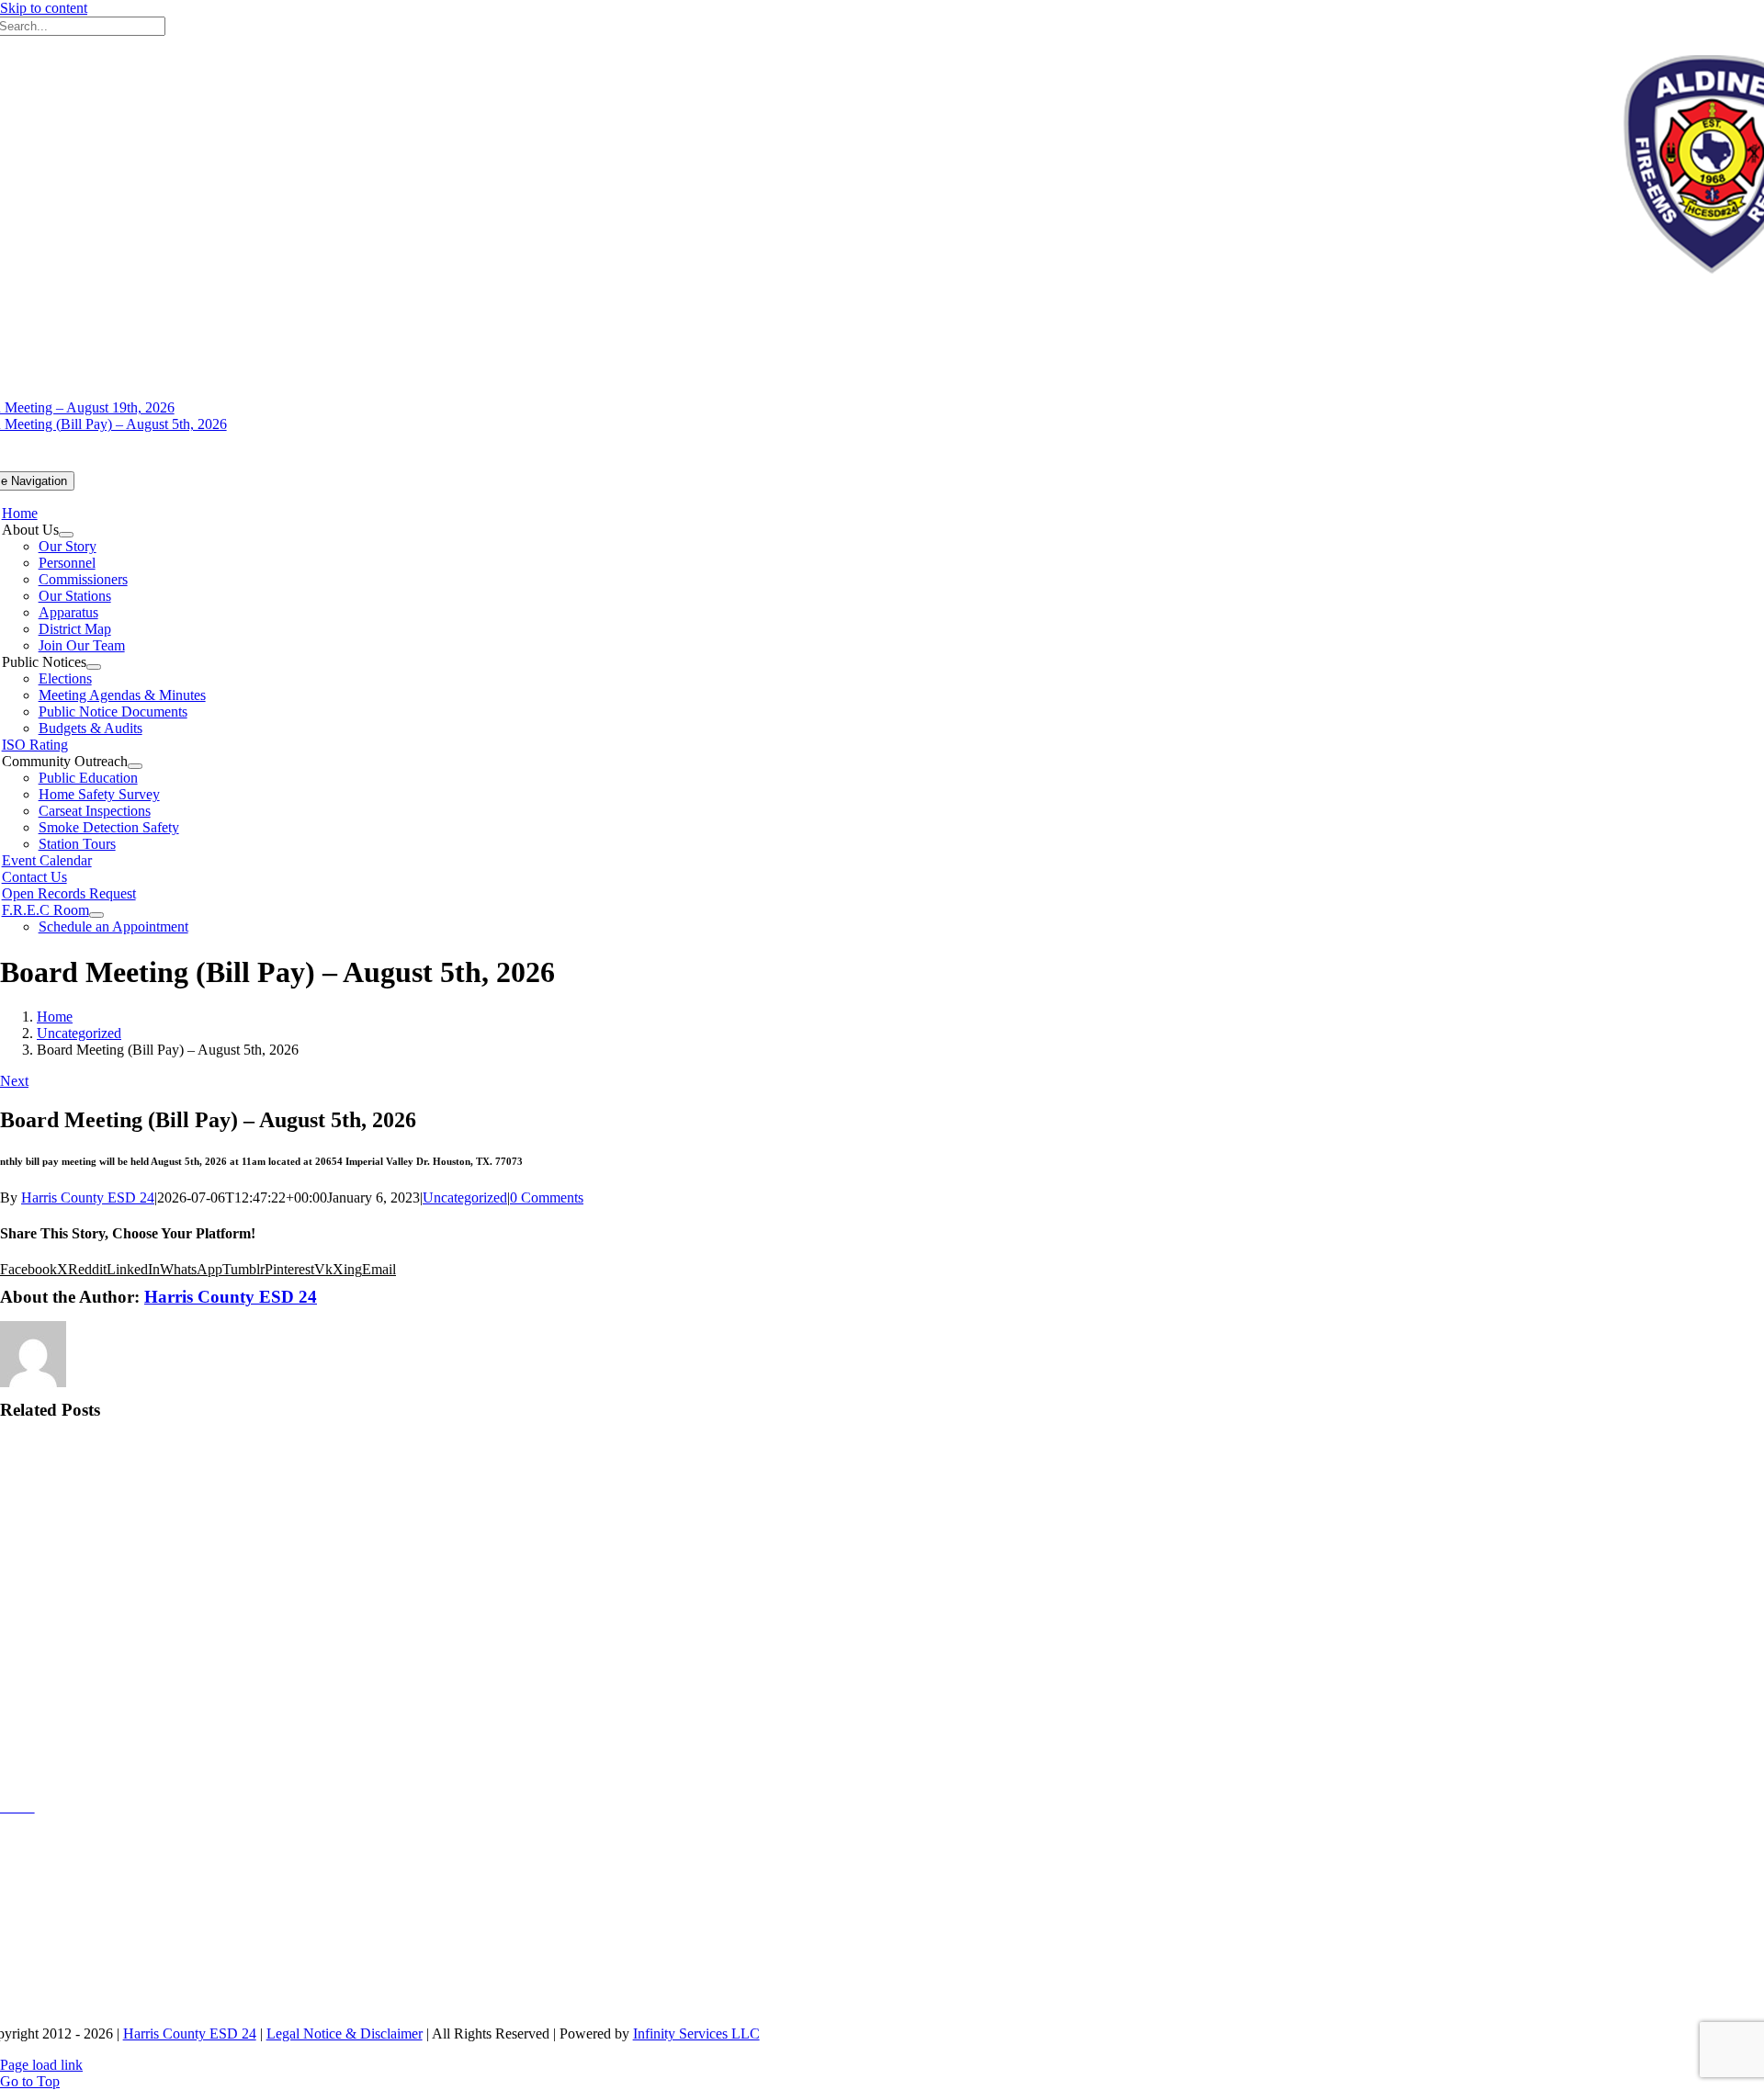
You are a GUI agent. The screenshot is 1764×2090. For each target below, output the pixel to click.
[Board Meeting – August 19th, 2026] (121, 1503)
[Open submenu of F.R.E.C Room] (96, 915)
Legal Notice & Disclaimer (345, 2034)
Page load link (41, 2065)
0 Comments (547, 1198)
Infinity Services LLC (696, 2034)
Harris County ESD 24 (88, 1198)
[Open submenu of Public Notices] (94, 667)
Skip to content (44, 8)
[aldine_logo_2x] (538, 1771)
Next (14, 1081)
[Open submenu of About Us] (66, 535)
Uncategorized (465, 1198)
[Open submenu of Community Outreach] (135, 766)
